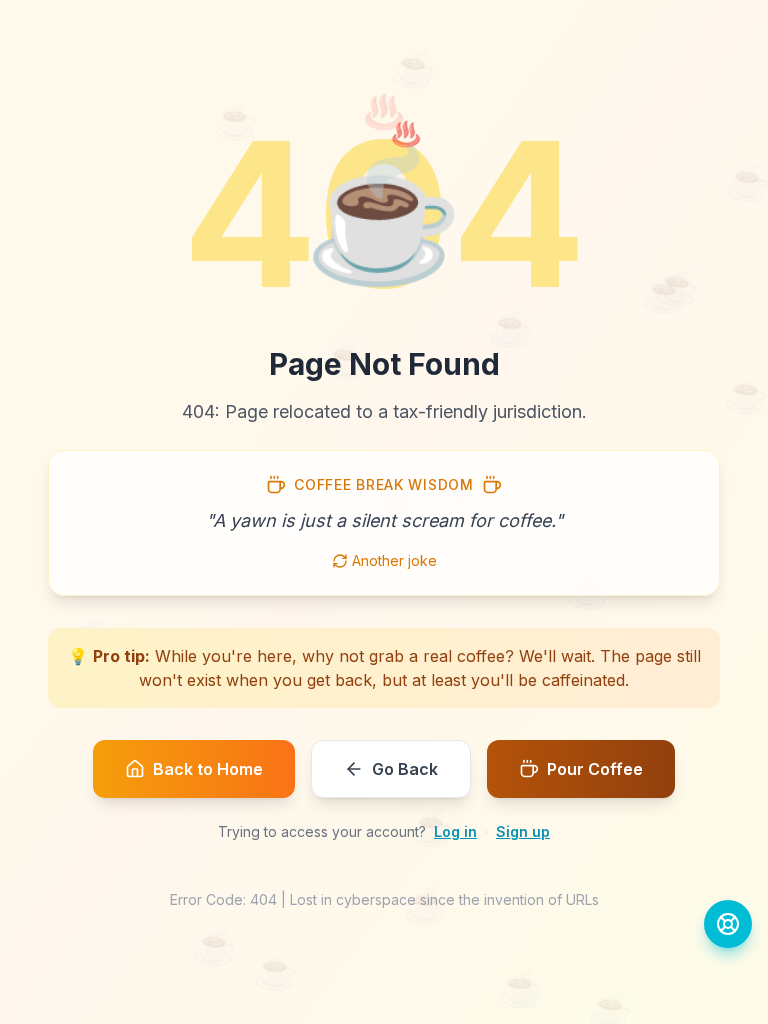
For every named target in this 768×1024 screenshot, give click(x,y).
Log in (455, 831)
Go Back (405, 769)
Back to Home (208, 769)
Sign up (523, 831)
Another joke (394, 560)
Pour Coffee (595, 769)
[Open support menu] (728, 924)
